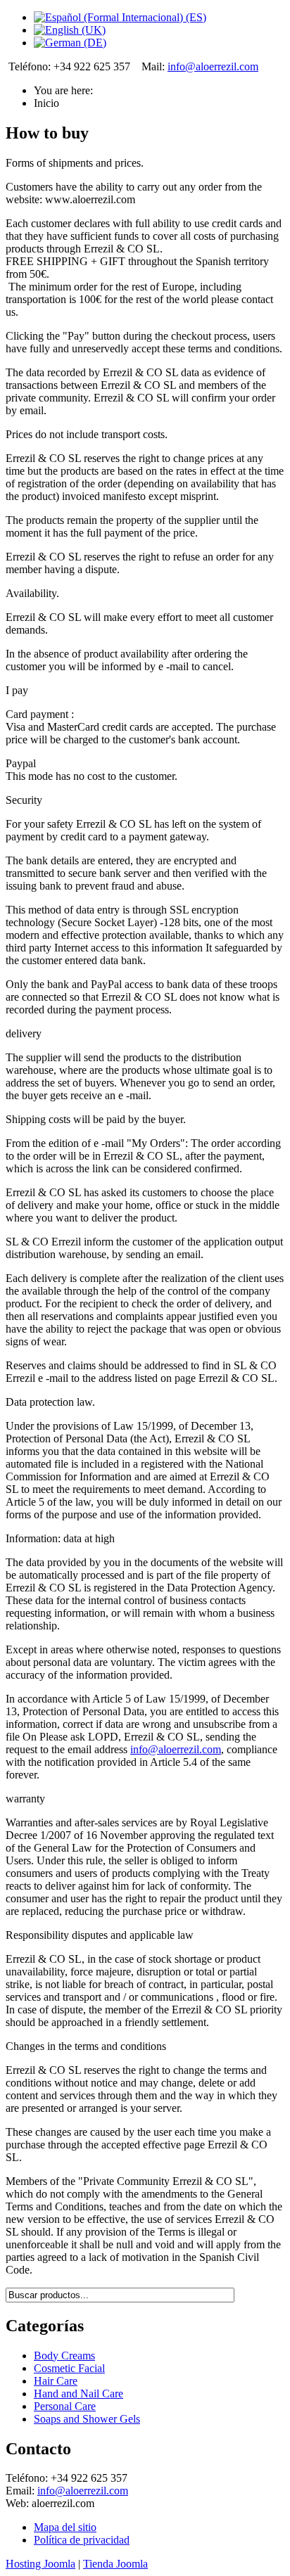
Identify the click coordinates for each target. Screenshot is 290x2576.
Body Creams (64, 2356)
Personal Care (65, 2406)
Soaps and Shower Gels (87, 2419)
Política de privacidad (82, 2540)
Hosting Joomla (40, 2564)
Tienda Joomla (115, 2564)
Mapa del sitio (65, 2527)
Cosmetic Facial (69, 2368)
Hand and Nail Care (78, 2394)
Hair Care (56, 2381)
